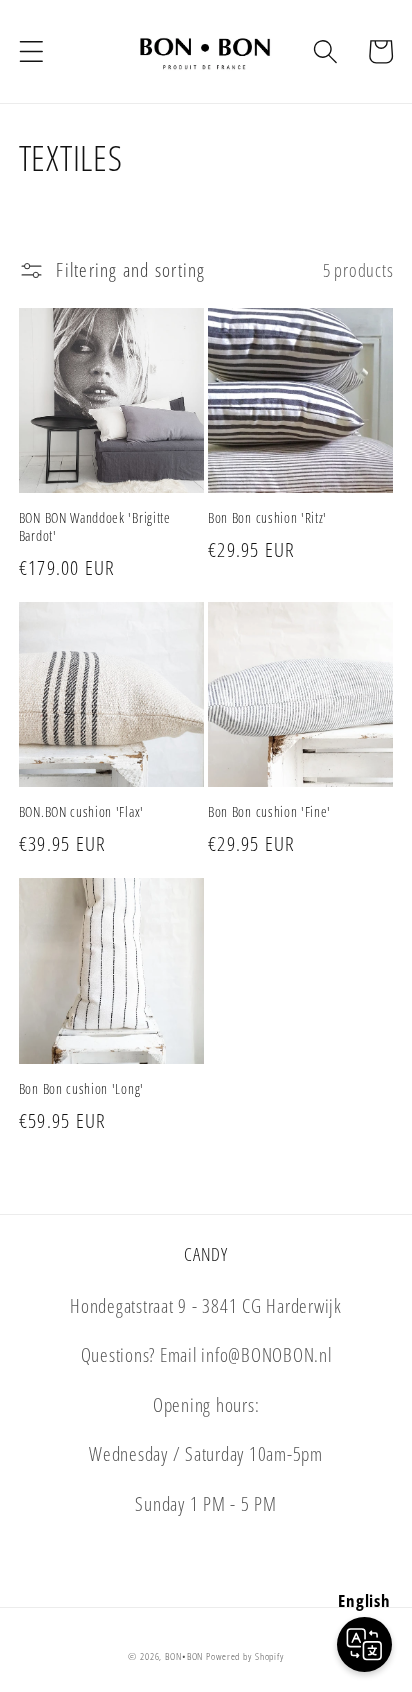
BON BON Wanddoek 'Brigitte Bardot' (95, 527)
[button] (31, 51)
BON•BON (184, 1656)
